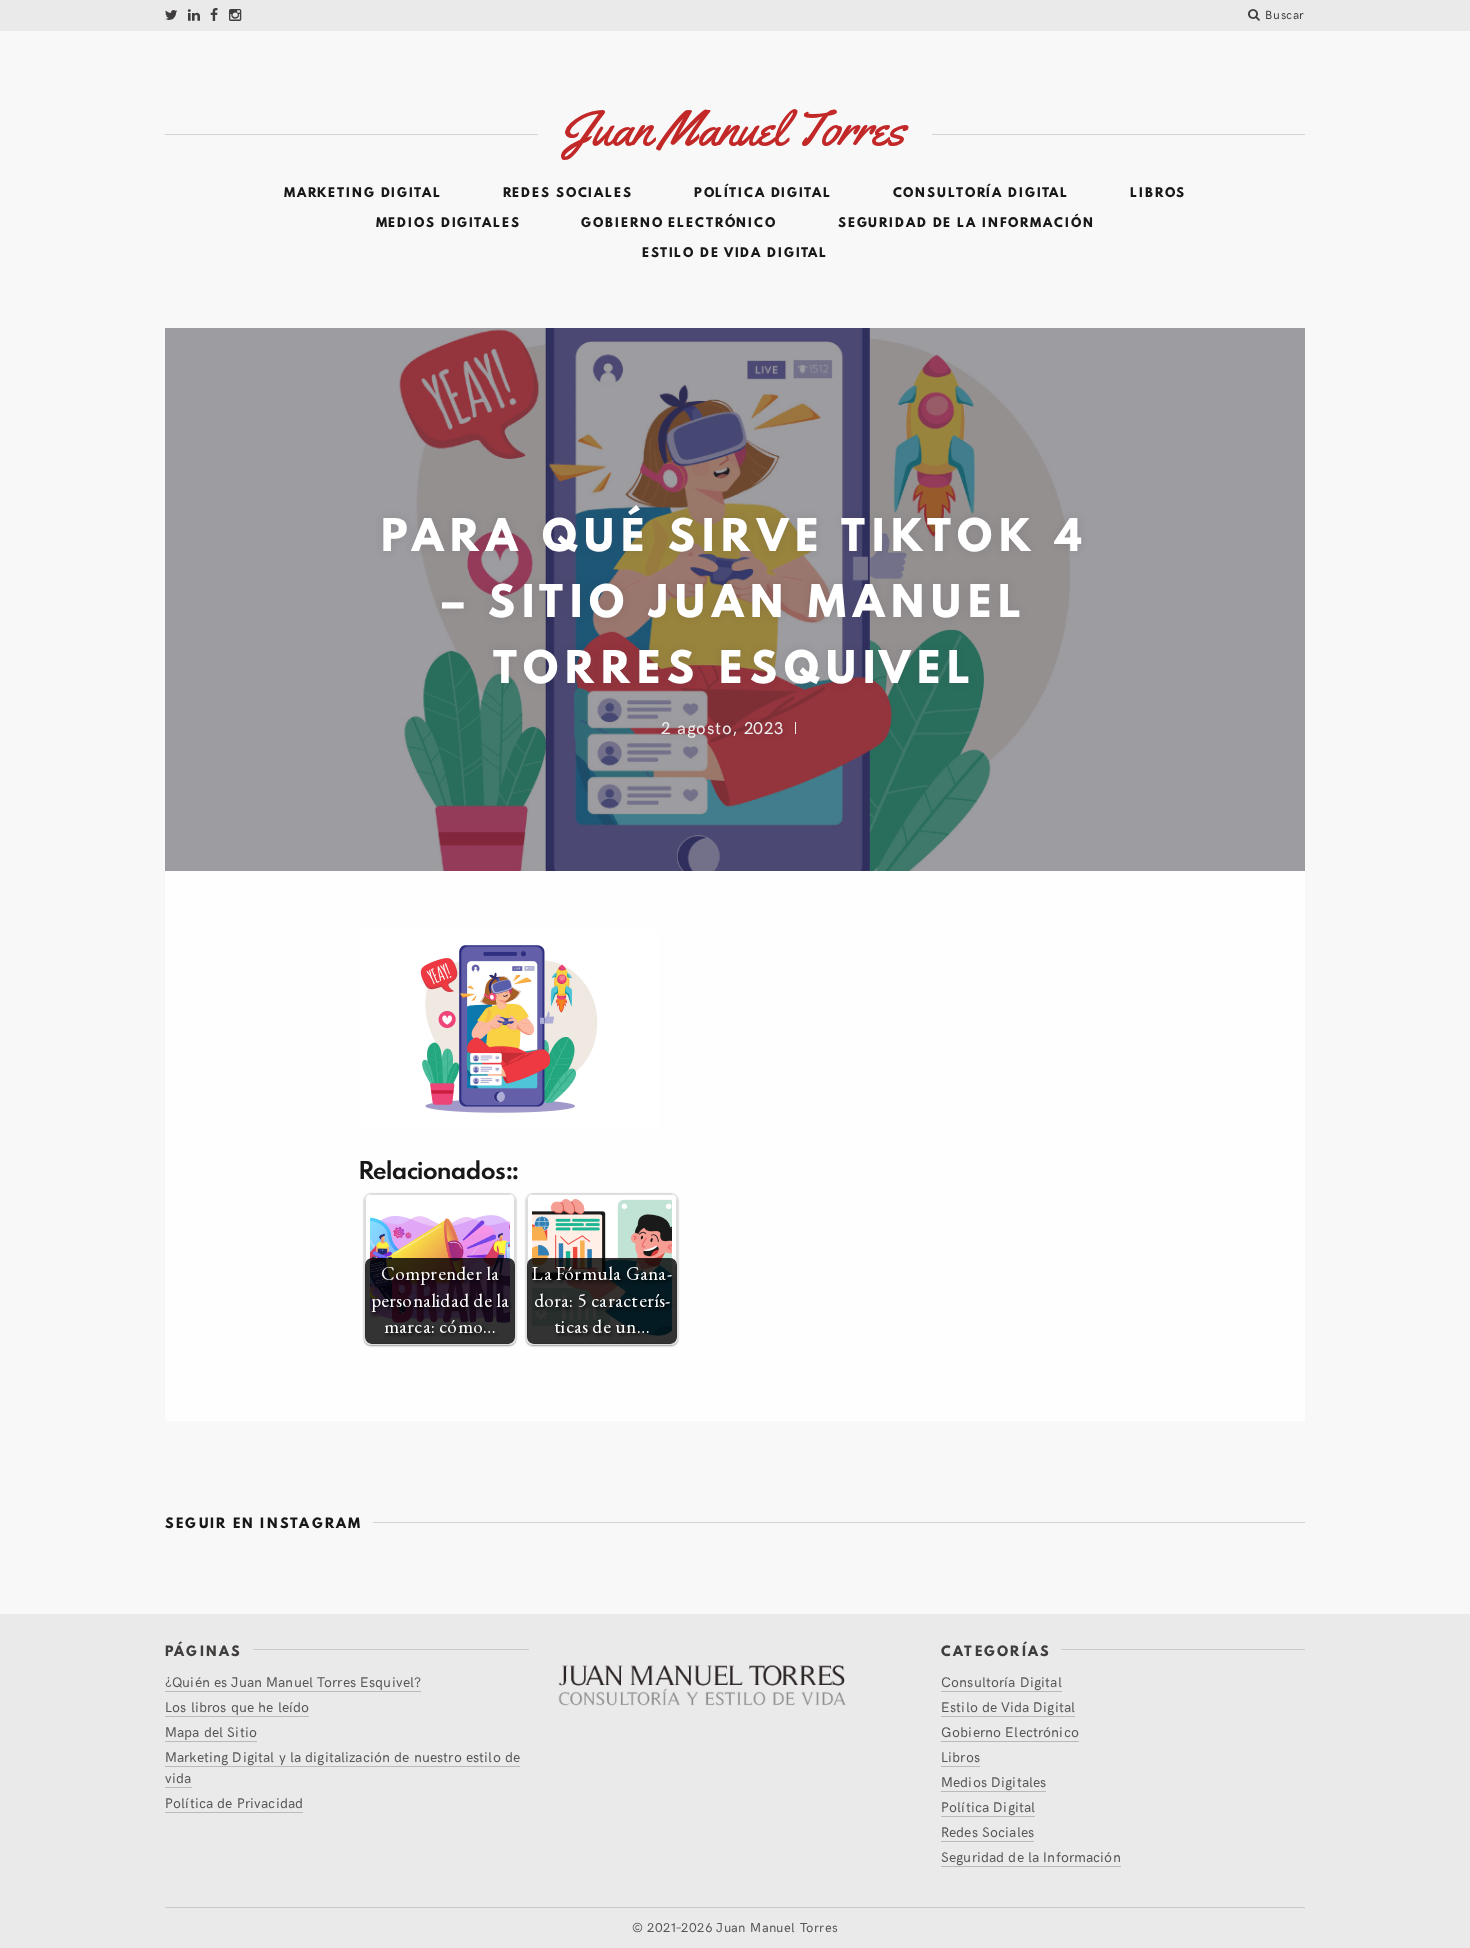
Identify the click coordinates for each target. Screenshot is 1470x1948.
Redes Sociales (568, 193)
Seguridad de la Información (966, 223)
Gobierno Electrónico (679, 223)
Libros (1158, 193)
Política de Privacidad (234, 1802)
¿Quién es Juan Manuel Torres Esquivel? (293, 1681)
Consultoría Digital (981, 193)
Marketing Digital (363, 193)
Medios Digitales (448, 223)
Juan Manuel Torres (777, 1927)
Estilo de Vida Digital (735, 253)
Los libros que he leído (237, 1706)
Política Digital (763, 193)
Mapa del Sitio (211, 1731)
